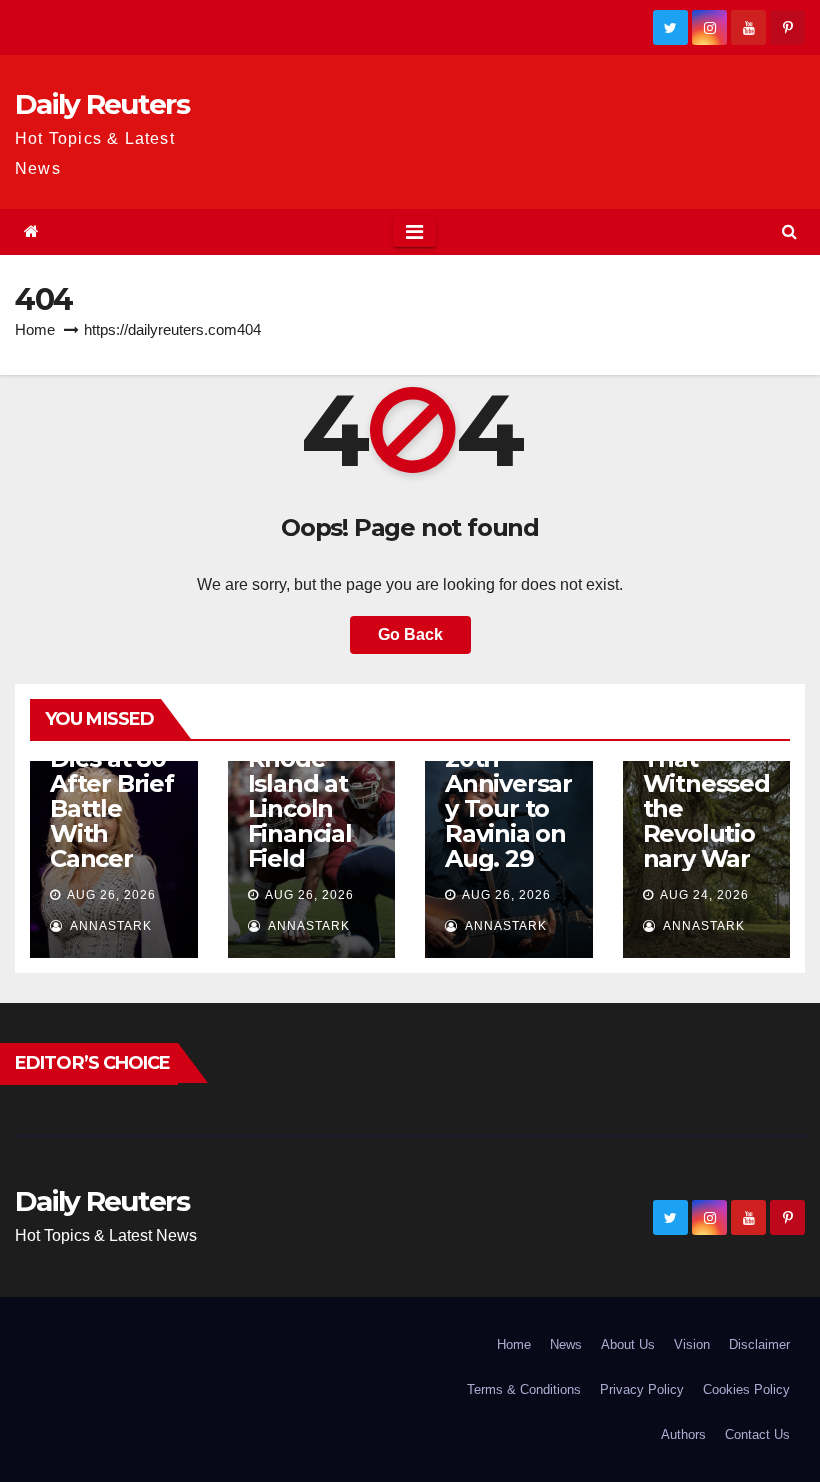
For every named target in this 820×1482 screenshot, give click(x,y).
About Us (628, 1344)
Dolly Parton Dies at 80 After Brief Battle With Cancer (112, 783)
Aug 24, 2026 (704, 895)
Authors (683, 1434)
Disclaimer (759, 1344)
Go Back (410, 634)
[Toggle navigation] (414, 232)
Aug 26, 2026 (111, 895)
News (566, 1344)
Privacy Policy (642, 1389)
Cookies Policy (746, 1389)
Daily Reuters (102, 104)
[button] (789, 231)
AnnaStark (109, 926)
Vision (692, 1344)
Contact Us (757, 1434)
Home (35, 329)
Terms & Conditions (524, 1389)
